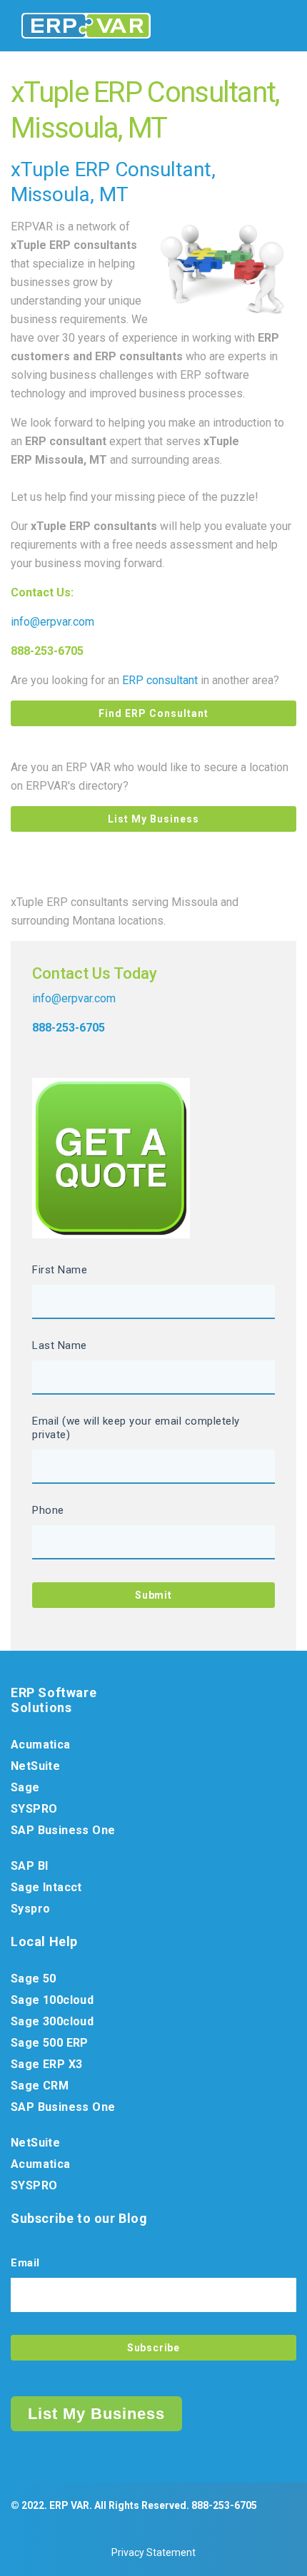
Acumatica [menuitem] (41, 1745)
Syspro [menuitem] (30, 1909)
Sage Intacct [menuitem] (46, 1887)
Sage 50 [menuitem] (34, 1979)
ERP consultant (160, 680)
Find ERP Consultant (153, 713)
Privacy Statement (153, 2552)
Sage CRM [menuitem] (40, 2086)
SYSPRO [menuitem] (34, 1809)
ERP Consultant (143, 169)
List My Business (153, 819)
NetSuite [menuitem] (35, 1766)
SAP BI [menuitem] (29, 1866)
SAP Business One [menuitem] (63, 1830)
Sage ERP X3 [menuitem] (46, 2064)
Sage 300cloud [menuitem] (52, 2021)
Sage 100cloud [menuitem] (52, 2000)
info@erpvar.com (52, 622)
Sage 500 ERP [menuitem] (50, 2043)
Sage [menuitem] (25, 1787)
